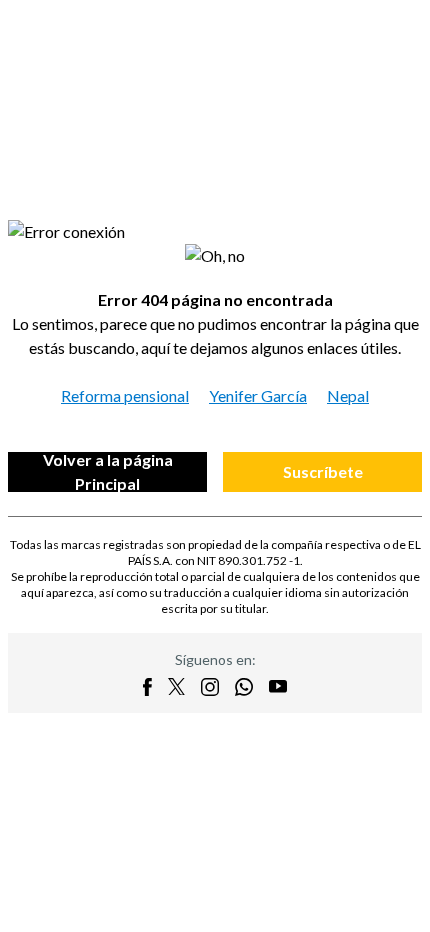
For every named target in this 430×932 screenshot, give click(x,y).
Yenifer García (258, 395)
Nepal (348, 395)
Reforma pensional (125, 395)
